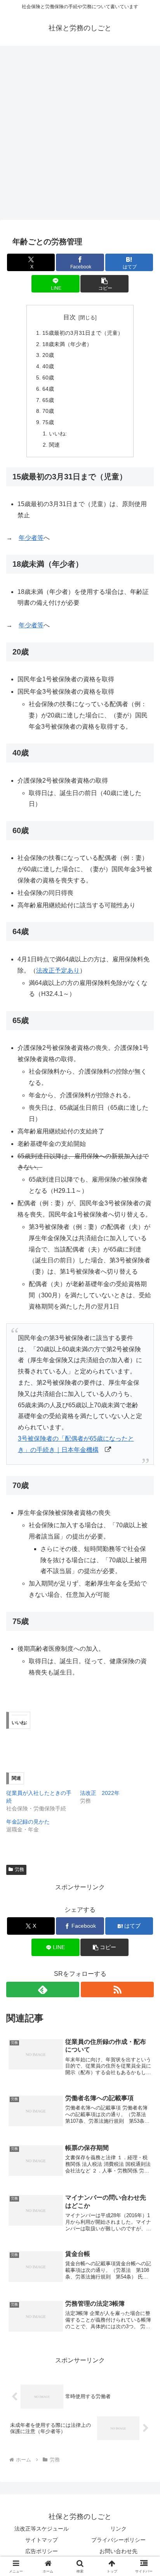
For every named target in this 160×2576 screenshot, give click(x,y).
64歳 (48, 389)
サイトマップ (42, 2540)
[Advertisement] (80, 135)
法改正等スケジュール (42, 2529)
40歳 (48, 366)
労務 (19, 1869)
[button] (104, 284)
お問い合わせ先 (118, 2551)
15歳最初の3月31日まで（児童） (83, 333)
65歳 (48, 400)
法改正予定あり (58, 970)
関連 (54, 445)
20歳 (48, 355)
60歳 (48, 378)
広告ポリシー (42, 2551)
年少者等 (31, 538)
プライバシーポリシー (118, 2540)
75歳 (48, 422)
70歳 (48, 411)
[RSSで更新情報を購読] (117, 1989)
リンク (118, 2529)
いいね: (58, 433)
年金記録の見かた (28, 1822)
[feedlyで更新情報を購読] (43, 1989)
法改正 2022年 (100, 1793)
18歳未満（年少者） (67, 344)
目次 (70, 317)
